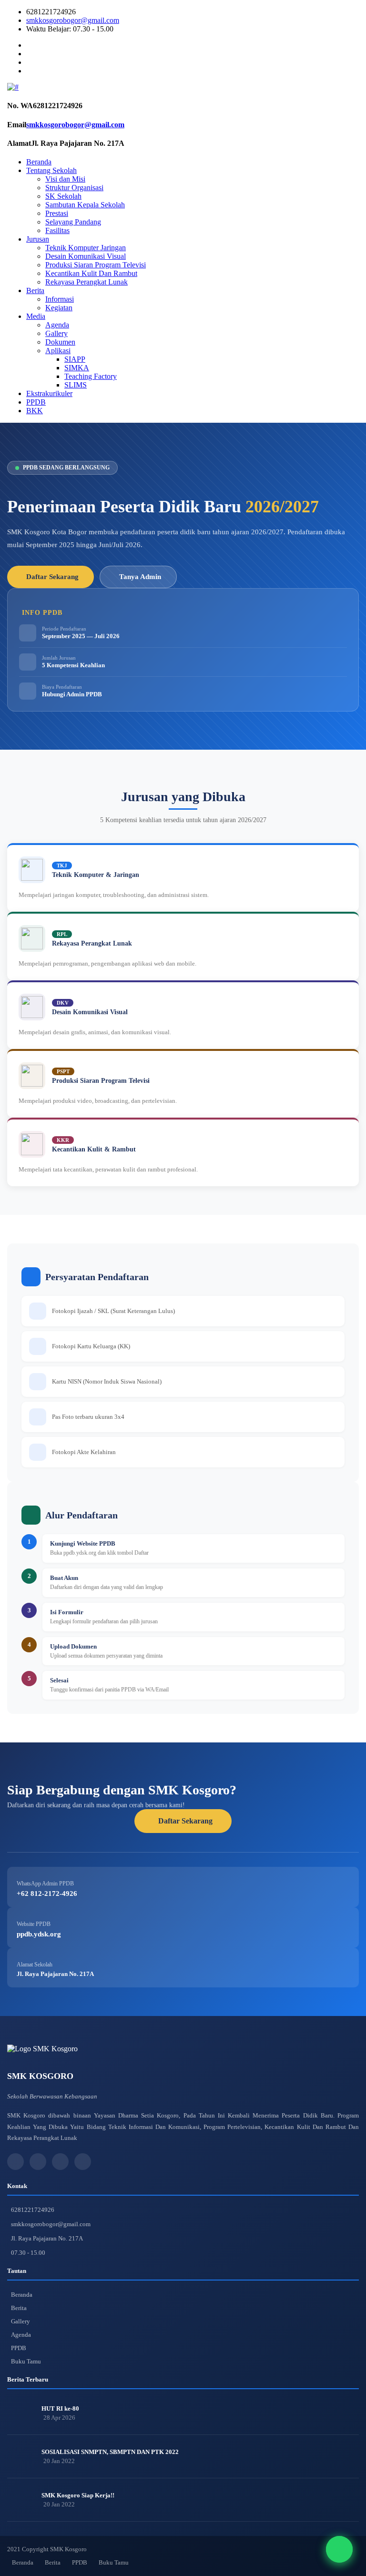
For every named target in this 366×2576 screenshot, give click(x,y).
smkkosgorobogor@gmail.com (73, 20)
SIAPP (75, 359)
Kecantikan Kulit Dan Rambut (91, 273)
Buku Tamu (26, 2361)
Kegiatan (59, 308)
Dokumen (60, 342)
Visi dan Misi (65, 179)
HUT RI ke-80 (60, 2408)
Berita (35, 290)
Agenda (57, 325)
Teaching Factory (91, 376)
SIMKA (77, 368)
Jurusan (38, 239)
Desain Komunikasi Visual (86, 256)
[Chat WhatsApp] (339, 2549)
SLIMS (76, 385)
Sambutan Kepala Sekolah (85, 205)
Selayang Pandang (73, 222)
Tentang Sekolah (51, 170)
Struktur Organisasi (74, 188)
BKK (35, 411)
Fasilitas (57, 230)
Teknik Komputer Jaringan (86, 248)
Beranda (39, 162)
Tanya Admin (140, 577)
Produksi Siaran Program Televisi (96, 265)
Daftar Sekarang (52, 577)
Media (36, 316)
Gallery (56, 333)
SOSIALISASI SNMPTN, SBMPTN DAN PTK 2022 (110, 2452)
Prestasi (57, 213)
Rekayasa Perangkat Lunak (86, 282)
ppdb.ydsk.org (39, 1934)
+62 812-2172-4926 (47, 1894)
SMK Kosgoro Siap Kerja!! (78, 2495)
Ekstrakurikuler (49, 393)
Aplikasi (58, 351)
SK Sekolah (63, 196)
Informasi (60, 299)
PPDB (36, 402)
